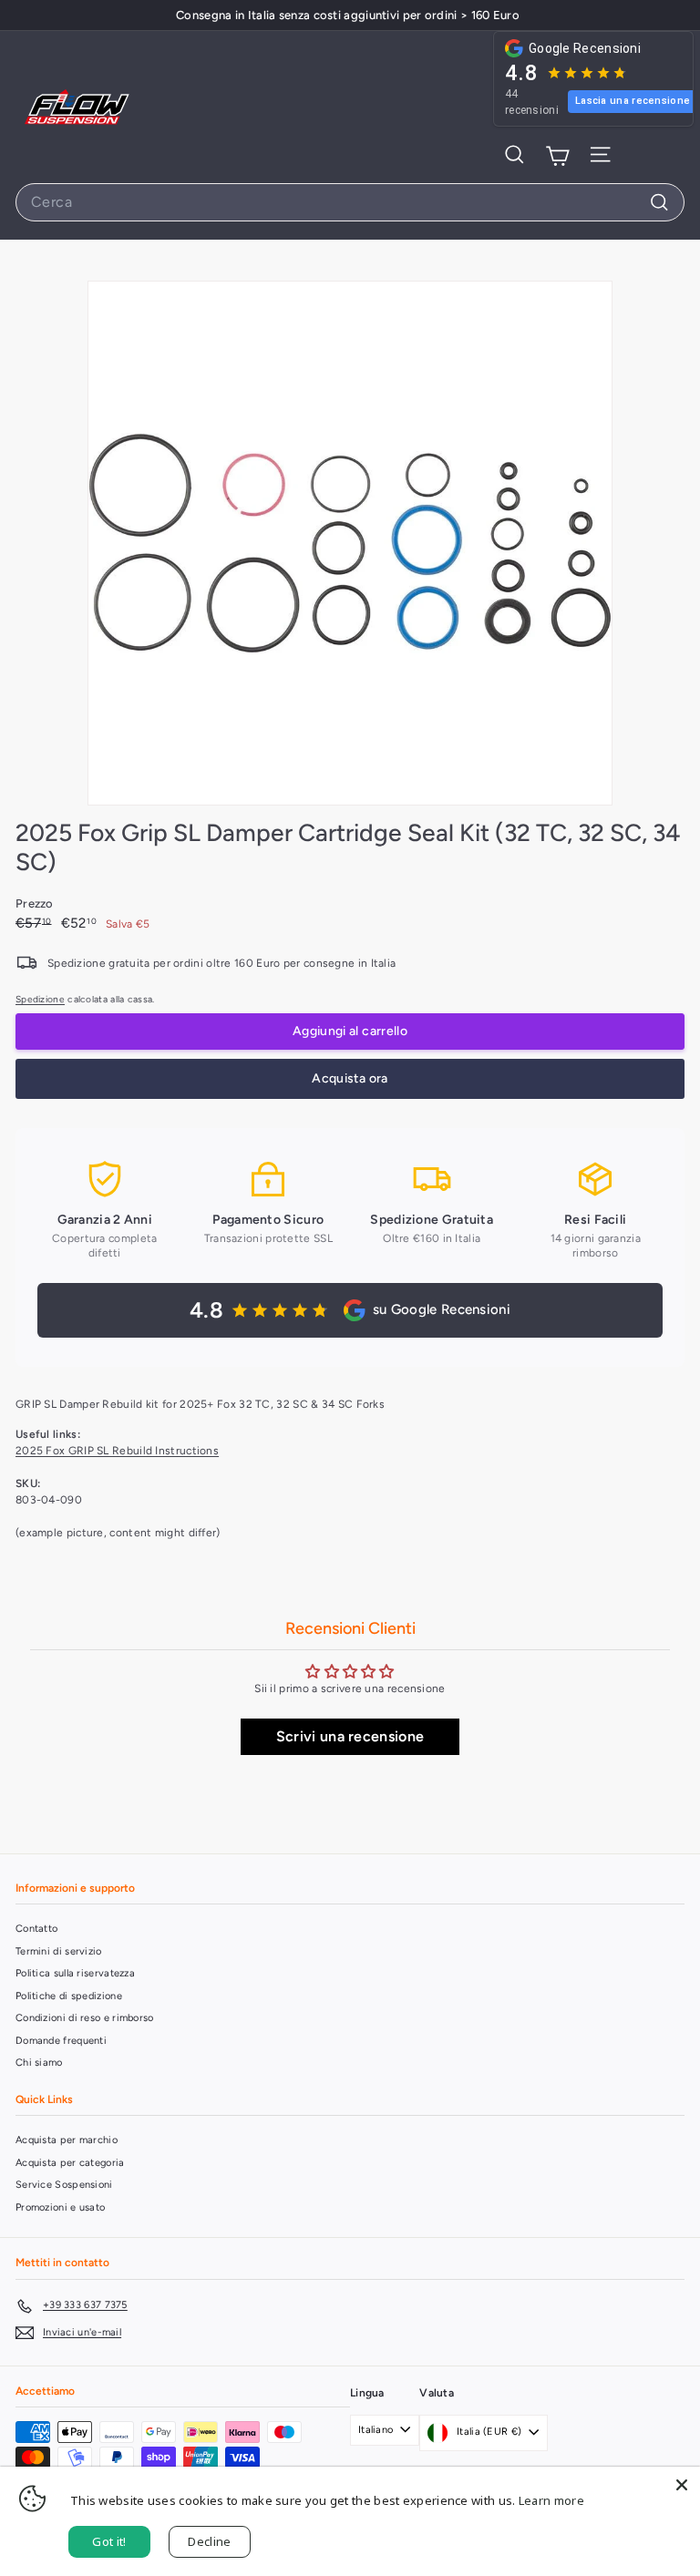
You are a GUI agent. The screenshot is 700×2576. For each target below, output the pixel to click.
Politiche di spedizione (69, 1996)
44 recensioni (532, 102)
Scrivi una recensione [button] (350, 1736)
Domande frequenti (61, 2041)
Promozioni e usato (60, 2207)
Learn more (551, 2500)
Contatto (36, 1929)
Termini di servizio (59, 1951)
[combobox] (350, 202)
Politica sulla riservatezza (75, 1973)
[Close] (682, 2485)
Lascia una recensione (633, 101)
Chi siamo (39, 2063)
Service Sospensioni (64, 2185)
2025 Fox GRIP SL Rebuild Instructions (117, 1451)
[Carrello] (557, 155)
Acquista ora (350, 1078)
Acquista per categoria (70, 2163)
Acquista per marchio (67, 2140)
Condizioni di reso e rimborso (85, 2018)
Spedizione (40, 999)
